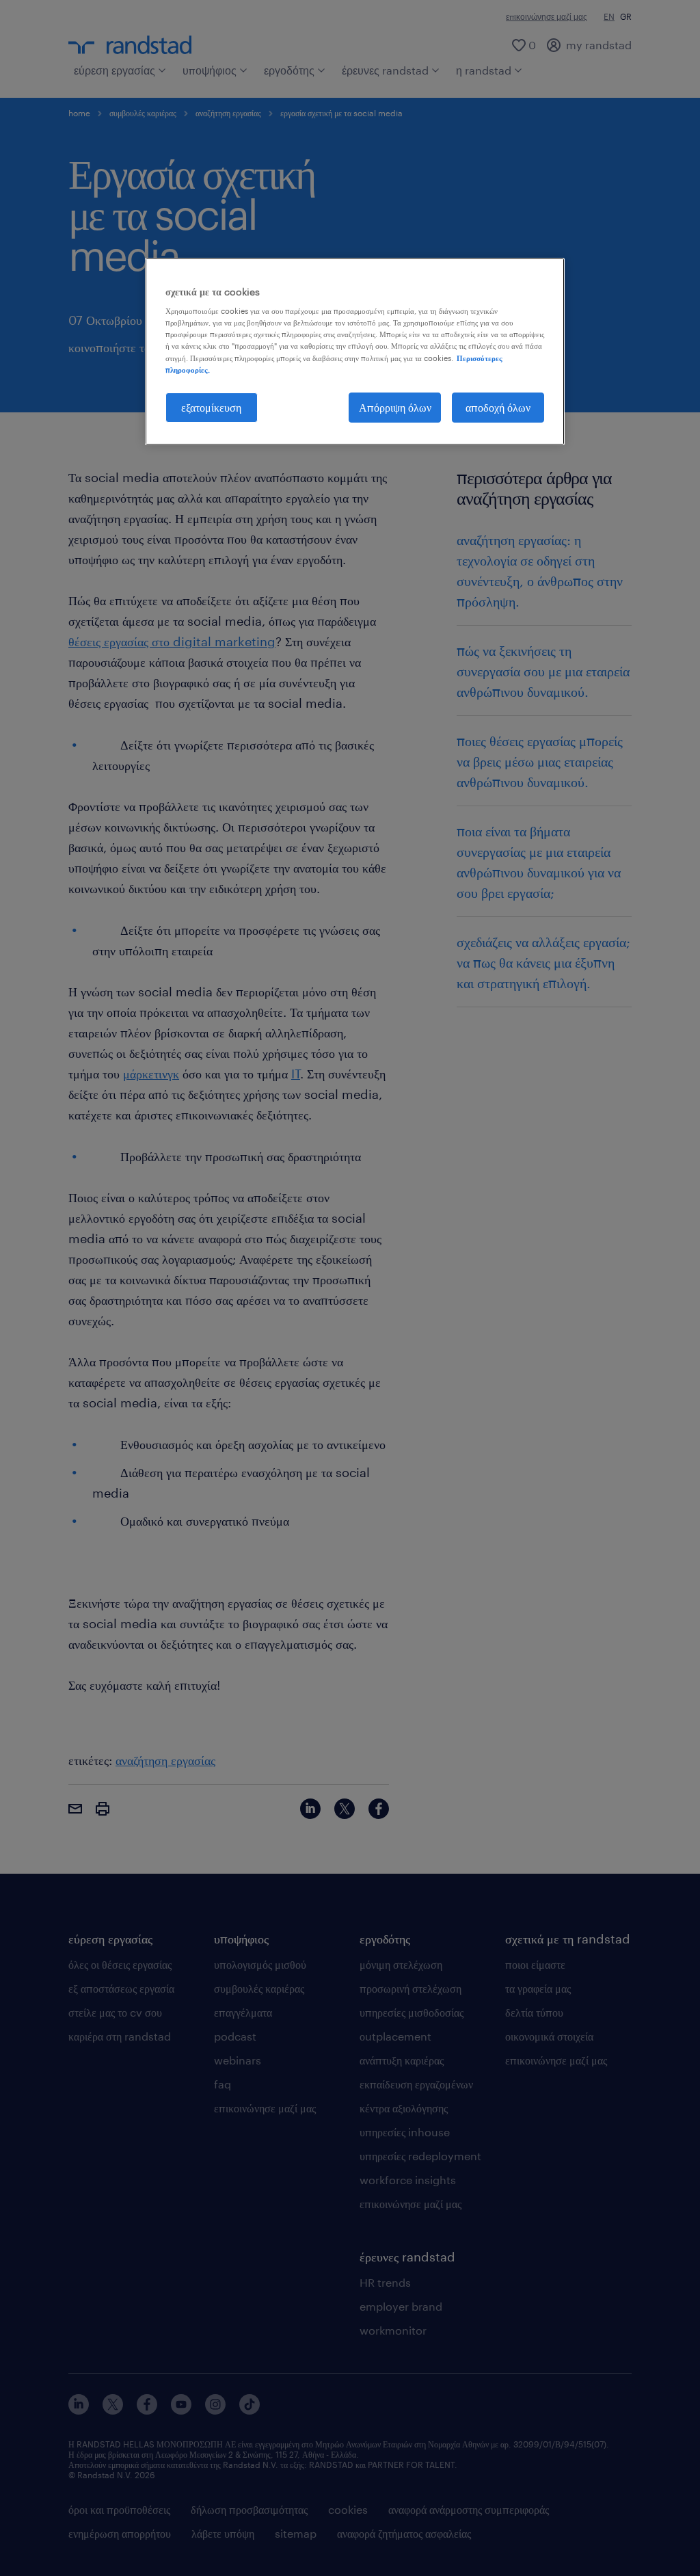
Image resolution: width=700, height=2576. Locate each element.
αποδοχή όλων (498, 407)
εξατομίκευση (211, 407)
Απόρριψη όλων (395, 407)
